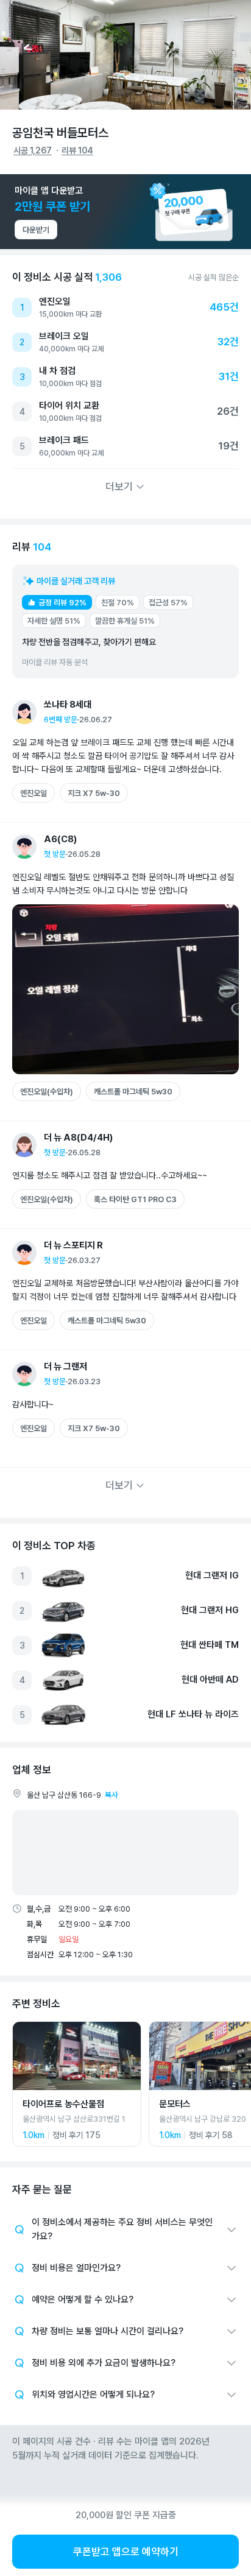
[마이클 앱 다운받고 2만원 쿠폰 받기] (125, 212)
